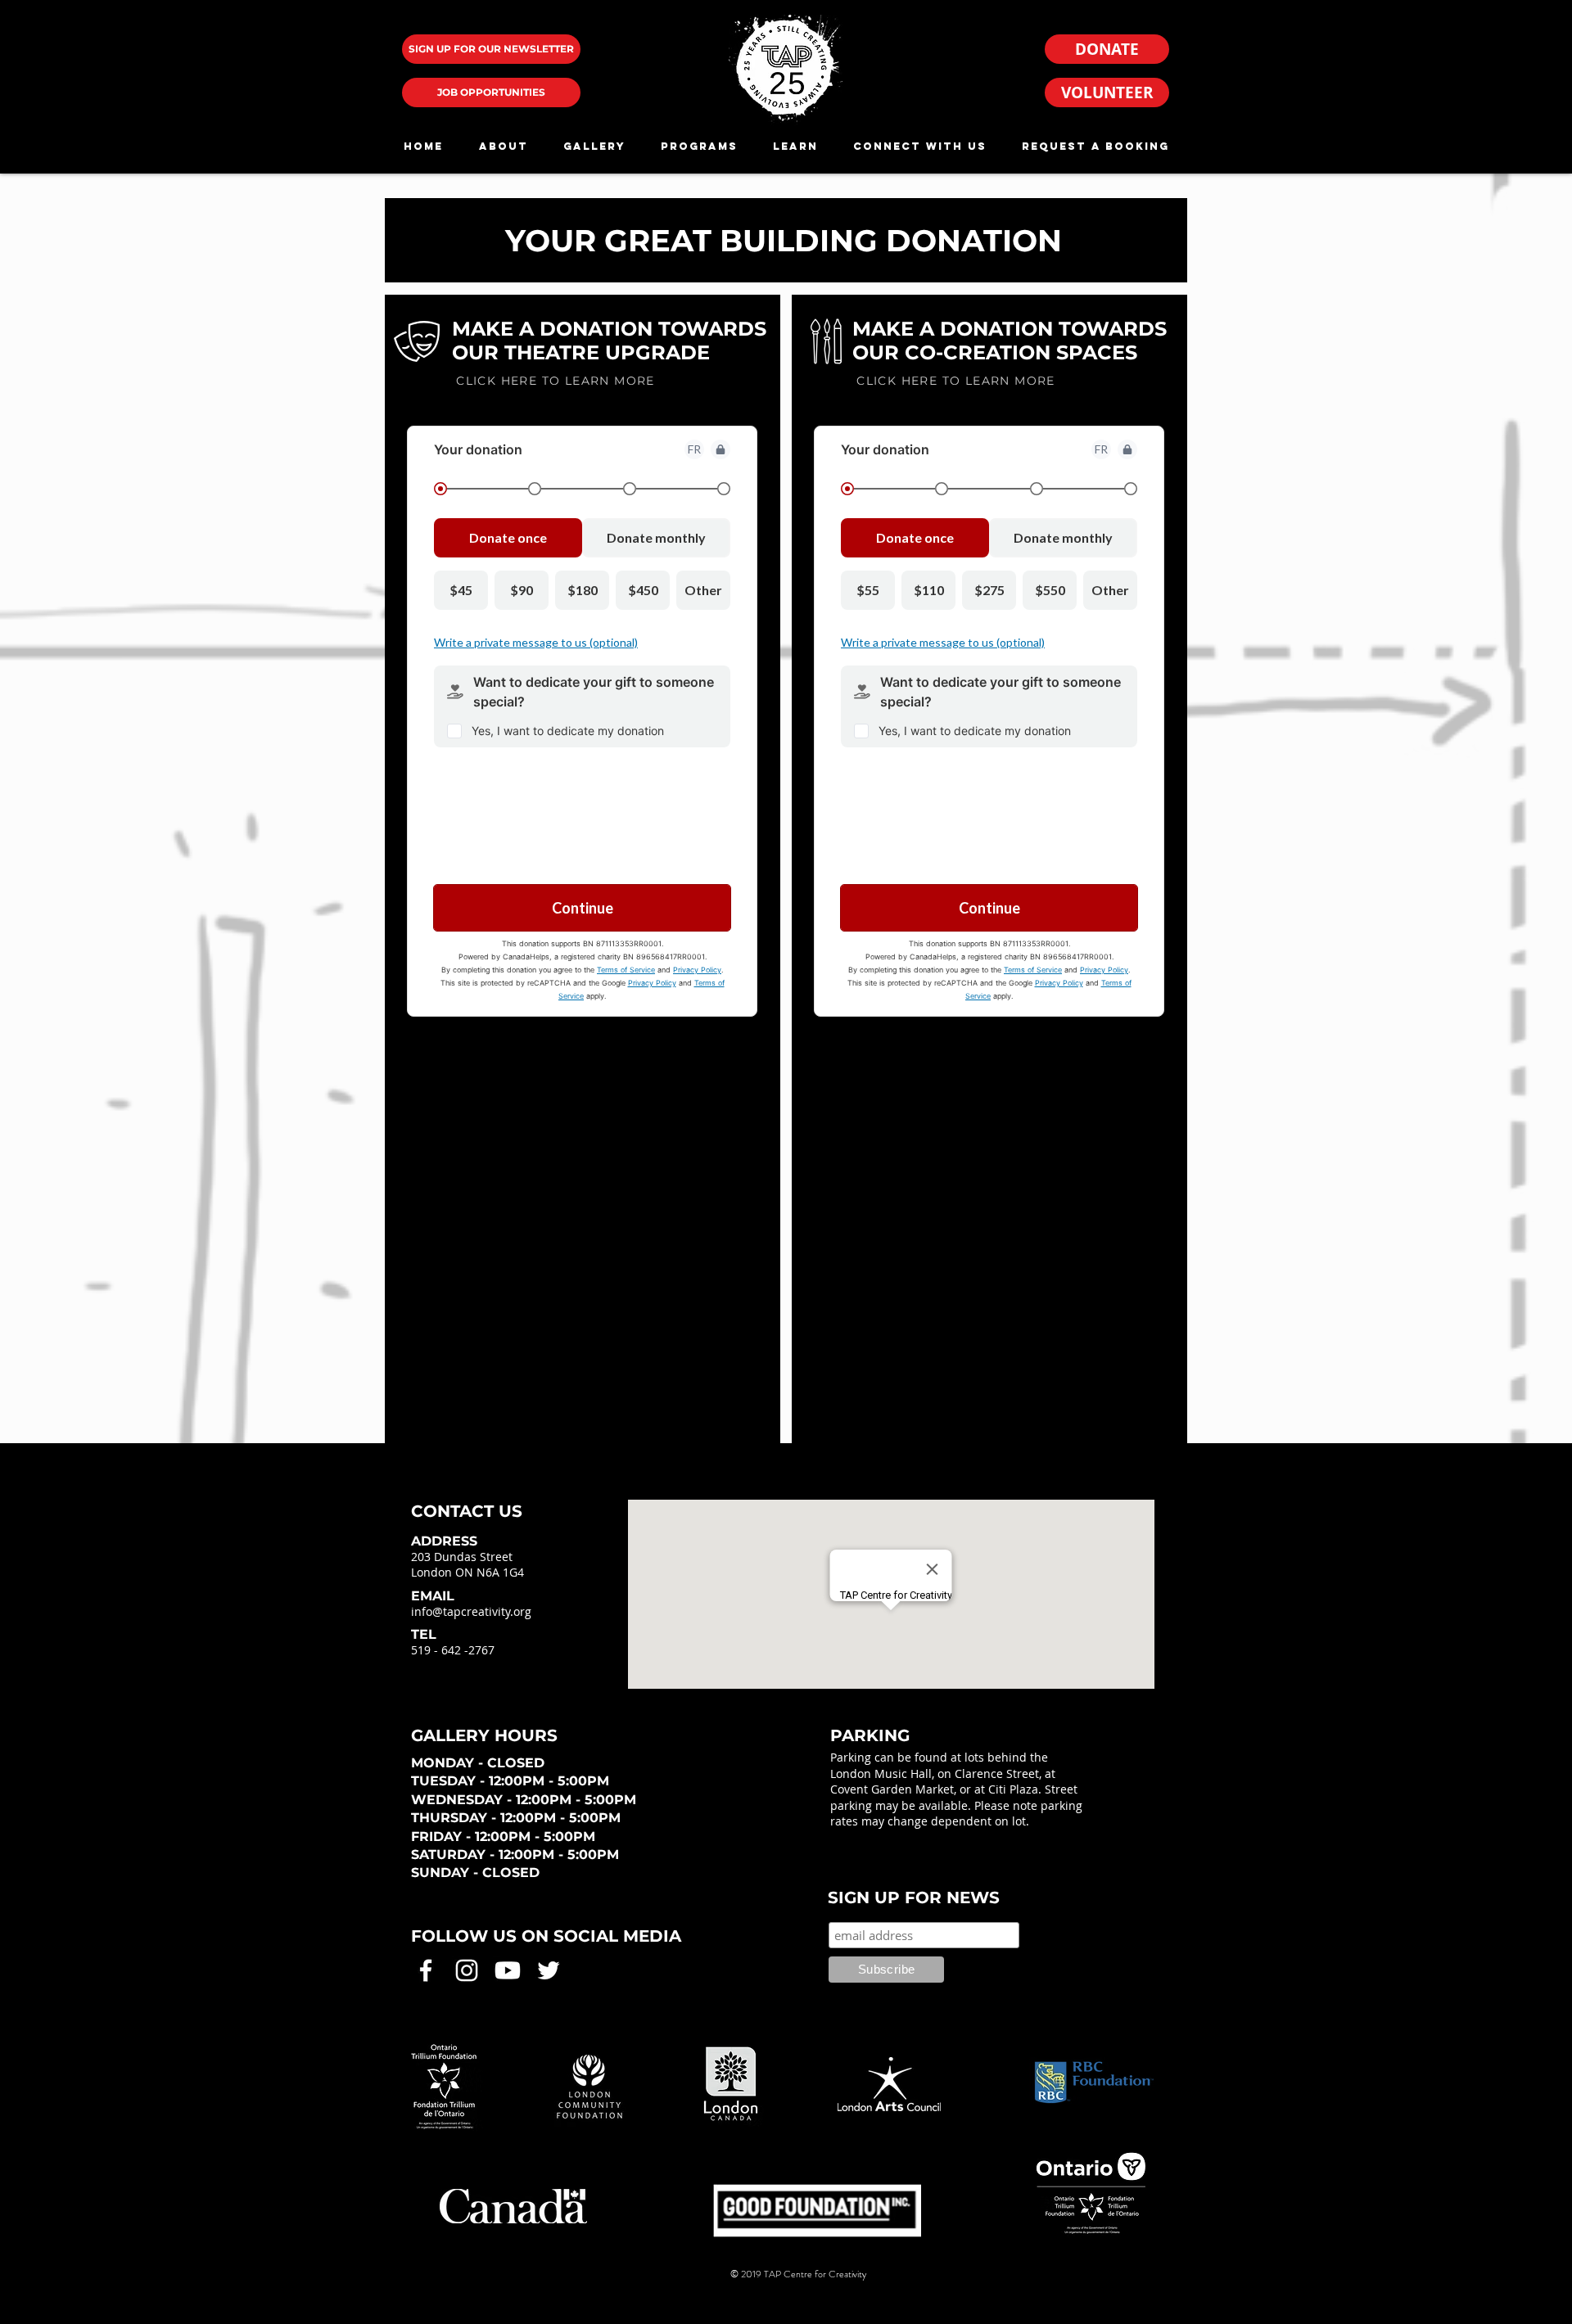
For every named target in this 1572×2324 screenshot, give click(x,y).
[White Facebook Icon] (426, 1970)
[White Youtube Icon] (508, 1970)
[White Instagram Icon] (467, 1970)
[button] (503, 146)
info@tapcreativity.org (471, 1611)
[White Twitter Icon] (549, 1970)
